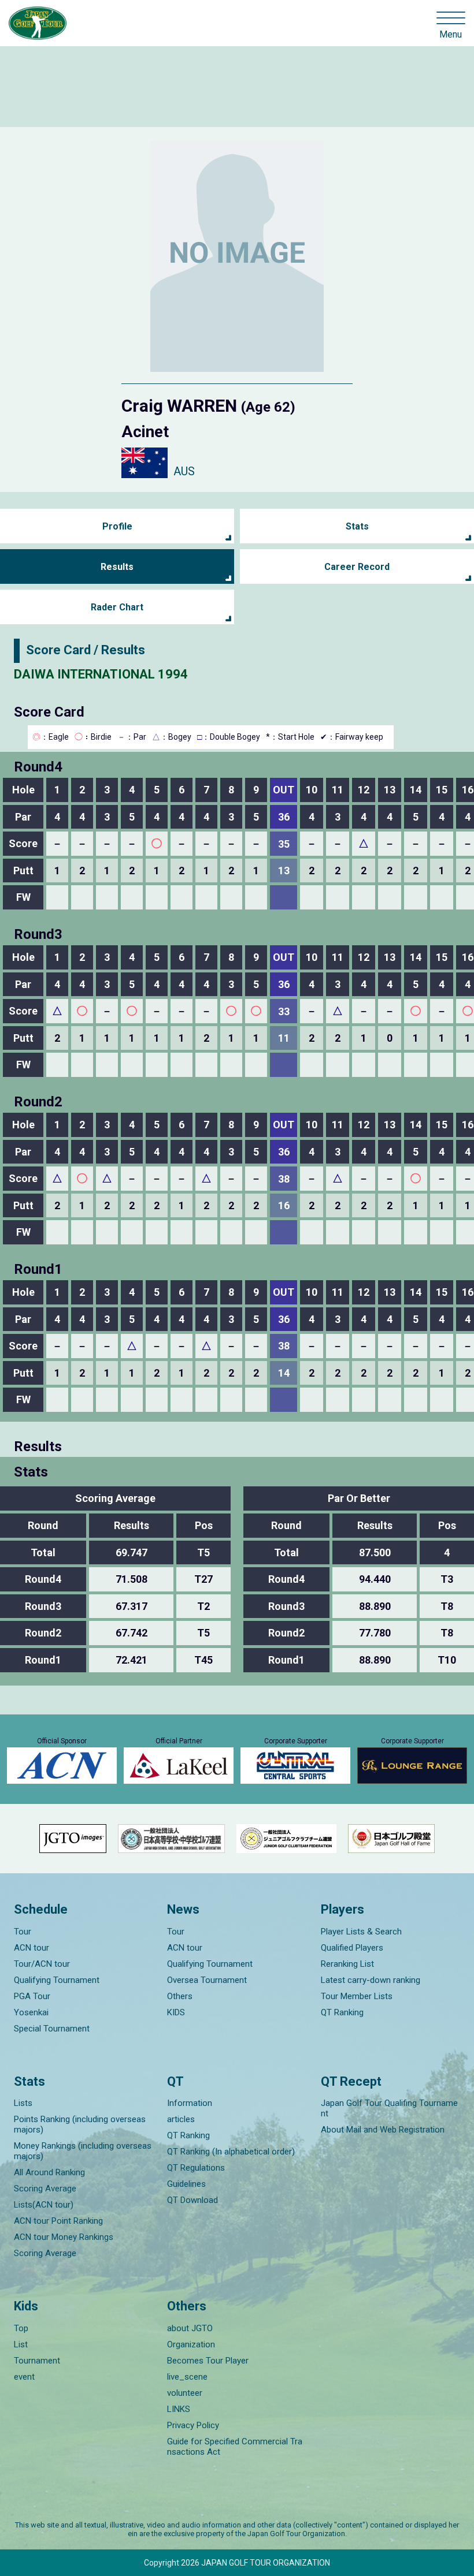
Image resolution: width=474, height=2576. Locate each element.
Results (117, 567)
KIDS (176, 2012)
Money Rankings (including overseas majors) (83, 2151)
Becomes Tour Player (208, 2361)
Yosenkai (31, 2012)
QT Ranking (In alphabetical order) (231, 2152)
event (24, 2377)
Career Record (357, 567)
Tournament (37, 2361)
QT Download (192, 2200)
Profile (117, 526)
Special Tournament (52, 2029)
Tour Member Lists (357, 1996)
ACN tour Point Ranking (58, 2221)
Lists (23, 2103)
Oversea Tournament (207, 1980)
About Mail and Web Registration (383, 2130)
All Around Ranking (49, 2172)
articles (181, 2119)
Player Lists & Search (361, 1932)
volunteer (185, 2393)
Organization (191, 2344)
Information (190, 2103)
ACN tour (32, 1948)
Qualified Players (352, 1948)
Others (180, 1996)
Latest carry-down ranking (371, 1980)
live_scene (187, 2377)
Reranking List (347, 1964)
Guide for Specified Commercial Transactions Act (235, 2447)
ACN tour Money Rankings (64, 2237)
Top (21, 2328)
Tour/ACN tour (42, 1964)
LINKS (179, 2409)
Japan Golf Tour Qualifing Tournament (389, 2108)
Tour (23, 1932)
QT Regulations (196, 2168)
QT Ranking (342, 2012)
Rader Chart (117, 607)
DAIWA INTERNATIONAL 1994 (101, 674)
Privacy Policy (193, 2425)
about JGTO (190, 2328)
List (21, 2344)
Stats (357, 526)
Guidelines (186, 2184)
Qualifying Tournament (57, 1980)
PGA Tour (32, 1996)
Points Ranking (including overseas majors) (80, 2124)
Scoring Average (45, 2189)
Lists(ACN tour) (44, 2205)
